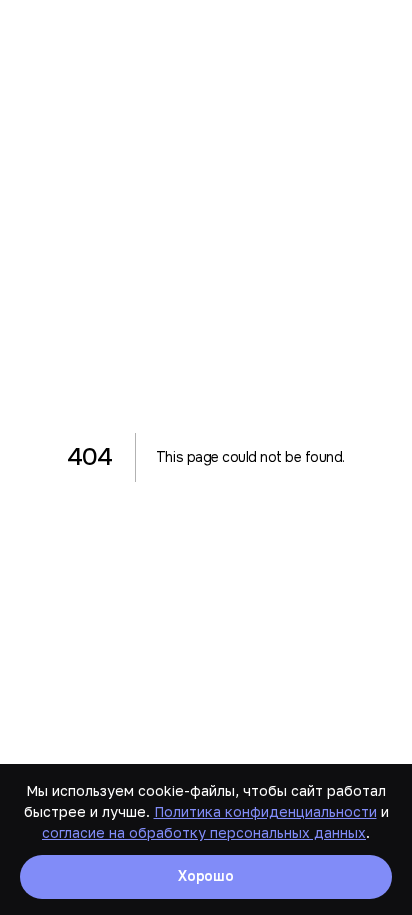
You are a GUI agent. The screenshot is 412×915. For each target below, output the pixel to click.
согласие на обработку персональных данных (204, 832)
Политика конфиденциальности (265, 811)
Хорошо (206, 876)
